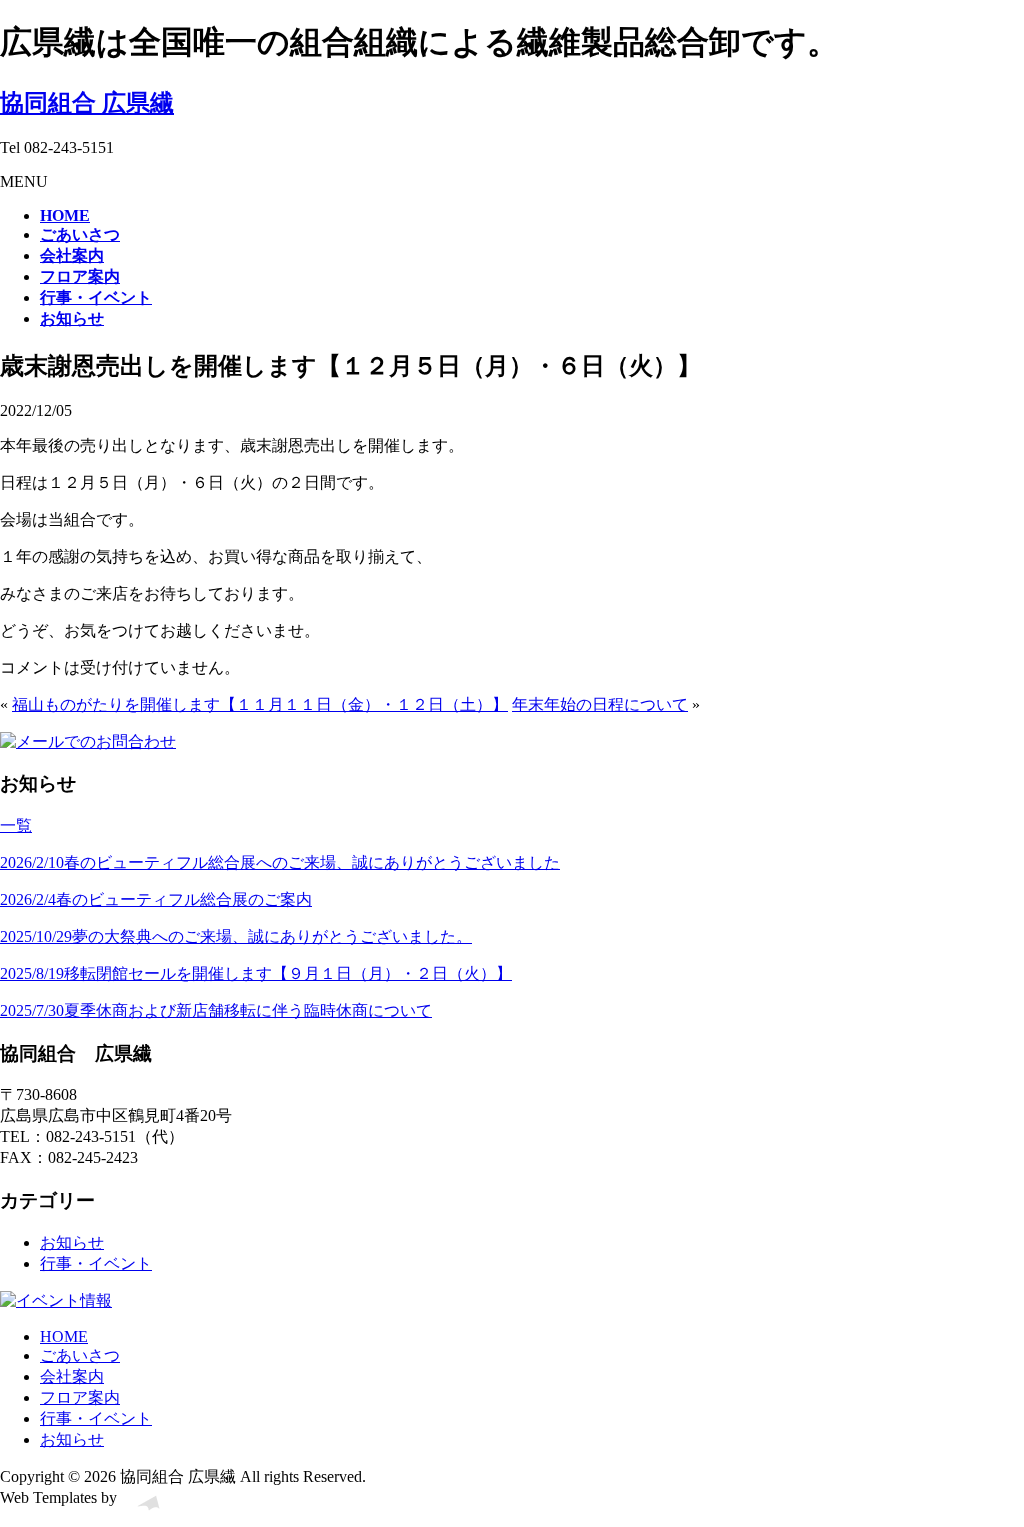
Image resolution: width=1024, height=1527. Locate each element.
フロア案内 (80, 1397)
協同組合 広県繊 (87, 103)
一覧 (16, 825)
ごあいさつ (80, 1355)
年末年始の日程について (600, 704)
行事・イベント (96, 1263)
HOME (64, 1336)
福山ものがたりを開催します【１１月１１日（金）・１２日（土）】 (260, 704)
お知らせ (72, 1242)
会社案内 (72, 1376)
